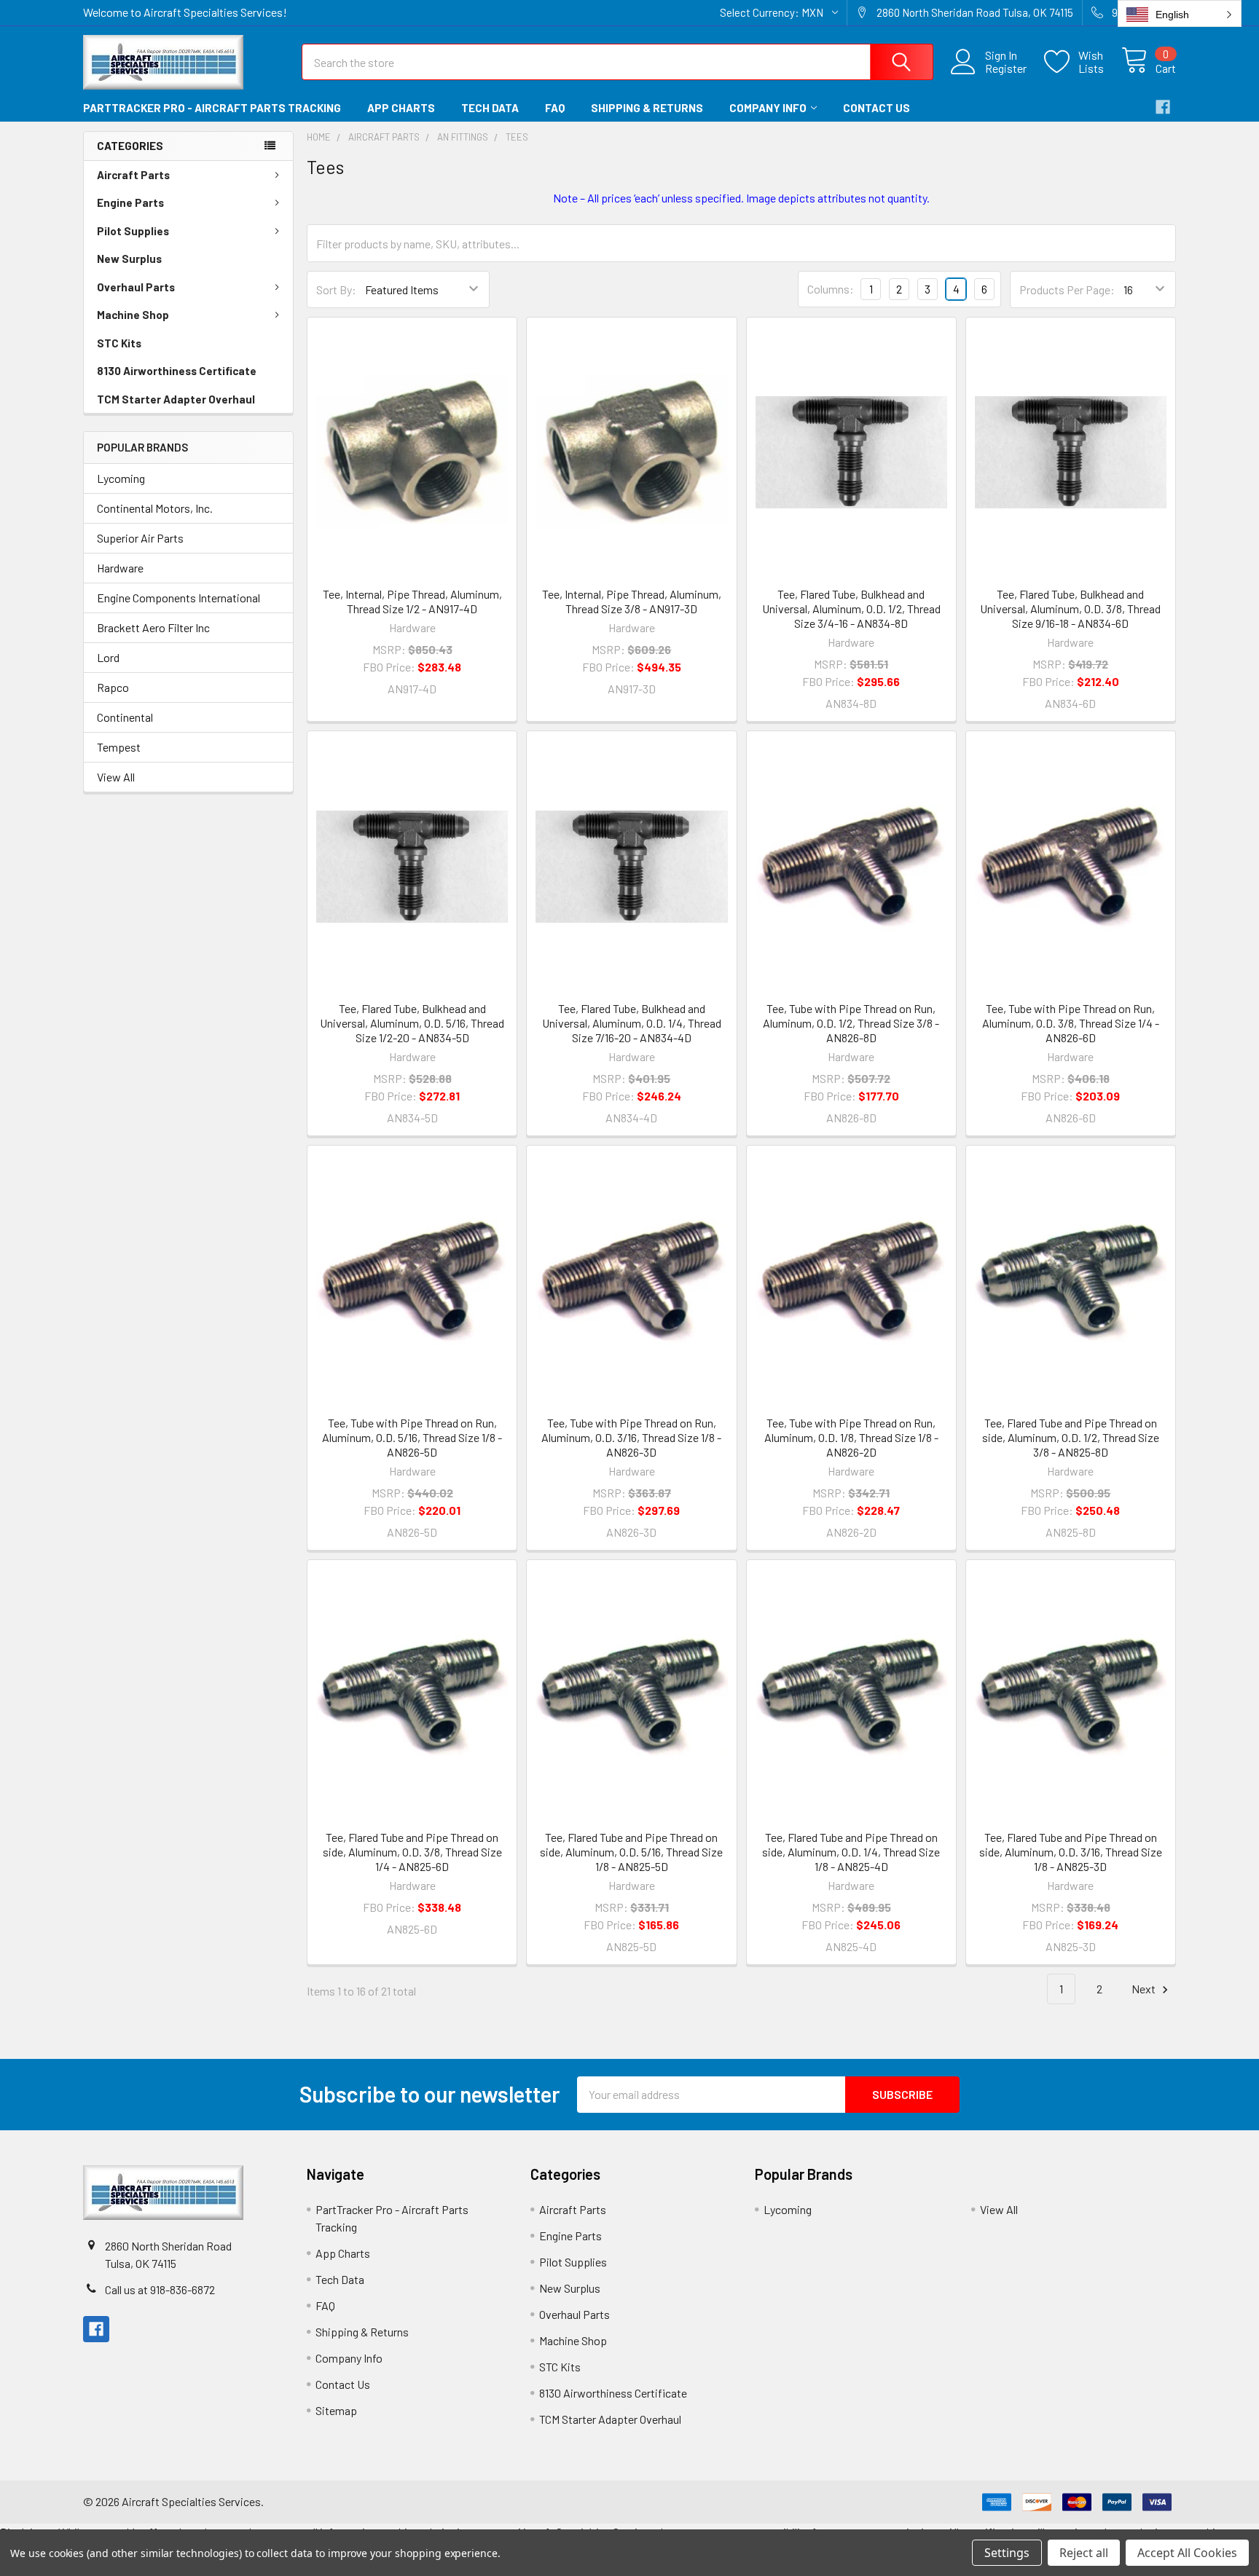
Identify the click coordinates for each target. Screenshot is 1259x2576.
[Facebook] (1163, 107)
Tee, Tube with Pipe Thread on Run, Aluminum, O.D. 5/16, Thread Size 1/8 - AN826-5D (412, 1437)
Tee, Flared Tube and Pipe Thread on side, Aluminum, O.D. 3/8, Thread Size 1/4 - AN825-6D (412, 1852)
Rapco (113, 687)
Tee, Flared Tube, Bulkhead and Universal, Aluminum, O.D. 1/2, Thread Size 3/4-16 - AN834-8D (851, 608)
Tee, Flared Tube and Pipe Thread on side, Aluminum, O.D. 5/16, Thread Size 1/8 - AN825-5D (631, 1852)
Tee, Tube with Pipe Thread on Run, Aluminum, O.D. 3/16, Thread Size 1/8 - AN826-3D (631, 1437)
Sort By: (336, 289)
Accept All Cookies (1187, 2553)
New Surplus (129, 259)
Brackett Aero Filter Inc (153, 627)
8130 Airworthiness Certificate (177, 371)
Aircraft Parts (133, 175)
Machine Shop (133, 315)
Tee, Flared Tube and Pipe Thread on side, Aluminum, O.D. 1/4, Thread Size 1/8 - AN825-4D (851, 1852)
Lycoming (121, 478)
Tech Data (490, 108)
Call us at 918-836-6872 (160, 2289)
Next (1145, 1989)
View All (116, 777)
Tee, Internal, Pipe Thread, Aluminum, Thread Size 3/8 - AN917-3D (632, 601)
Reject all (1084, 2553)
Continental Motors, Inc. (155, 508)
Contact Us (876, 108)
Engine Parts (130, 202)
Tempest (119, 747)
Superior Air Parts (140, 538)
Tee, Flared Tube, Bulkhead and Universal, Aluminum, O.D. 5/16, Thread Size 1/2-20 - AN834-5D (412, 1023)
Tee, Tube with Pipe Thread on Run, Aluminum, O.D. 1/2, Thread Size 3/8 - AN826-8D (851, 1023)
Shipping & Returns (647, 108)
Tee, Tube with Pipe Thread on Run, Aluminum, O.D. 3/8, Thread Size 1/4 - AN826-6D (1071, 1023)
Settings (1007, 2553)
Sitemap (336, 2410)
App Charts (401, 108)
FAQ (555, 108)
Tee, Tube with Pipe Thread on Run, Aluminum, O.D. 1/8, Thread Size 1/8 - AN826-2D (851, 1437)
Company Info (768, 108)
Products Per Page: (1067, 289)
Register (1006, 68)
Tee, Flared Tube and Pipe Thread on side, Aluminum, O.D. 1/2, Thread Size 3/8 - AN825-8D (1071, 1437)
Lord (108, 657)
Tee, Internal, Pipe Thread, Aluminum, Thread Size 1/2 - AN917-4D (412, 601)
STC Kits (119, 343)
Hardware (120, 568)
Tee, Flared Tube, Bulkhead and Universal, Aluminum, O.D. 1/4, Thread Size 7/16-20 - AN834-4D (632, 1023)
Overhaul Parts (136, 287)
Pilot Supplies (133, 231)
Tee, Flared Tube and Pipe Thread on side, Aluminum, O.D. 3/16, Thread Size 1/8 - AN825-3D (1071, 1852)
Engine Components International (179, 598)
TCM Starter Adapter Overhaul (176, 399)
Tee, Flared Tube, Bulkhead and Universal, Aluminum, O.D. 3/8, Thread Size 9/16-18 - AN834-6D (1070, 608)
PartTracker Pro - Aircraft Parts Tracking (212, 108)
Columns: (831, 289)
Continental (125, 717)
